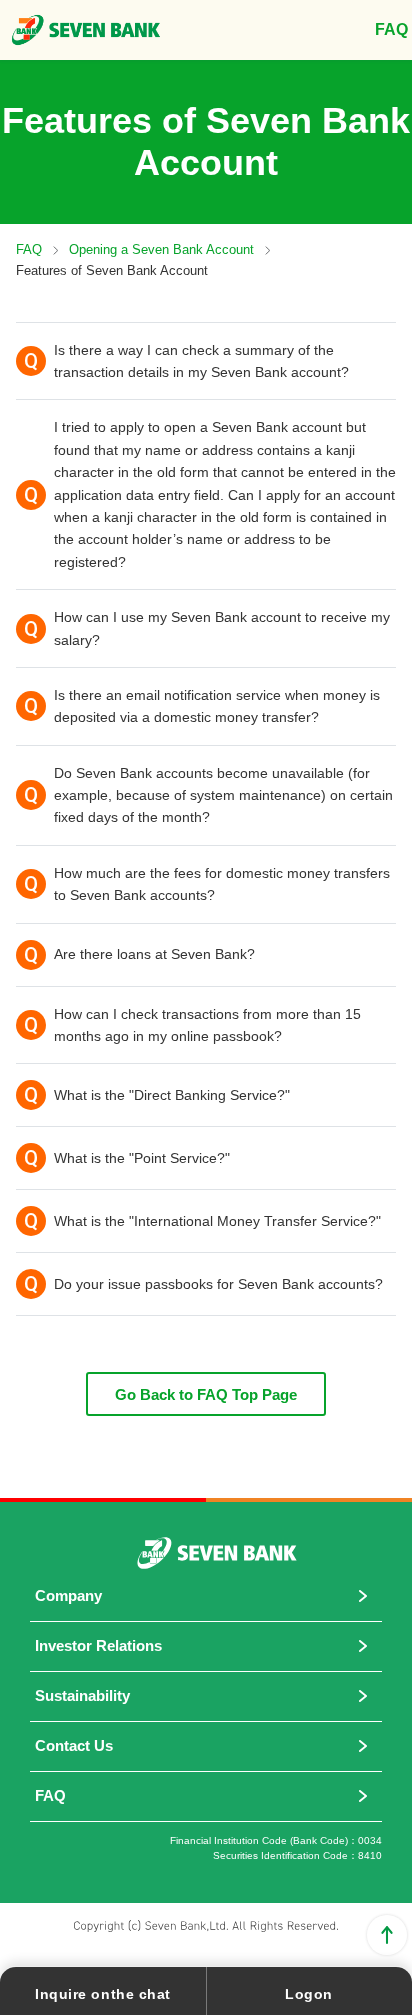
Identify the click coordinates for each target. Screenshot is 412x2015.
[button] (206, 361)
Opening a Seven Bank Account (161, 249)
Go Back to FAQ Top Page (206, 1394)
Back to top (387, 1935)
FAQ (29, 249)
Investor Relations (98, 1645)
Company (68, 1595)
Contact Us (74, 1745)
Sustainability (82, 1695)
